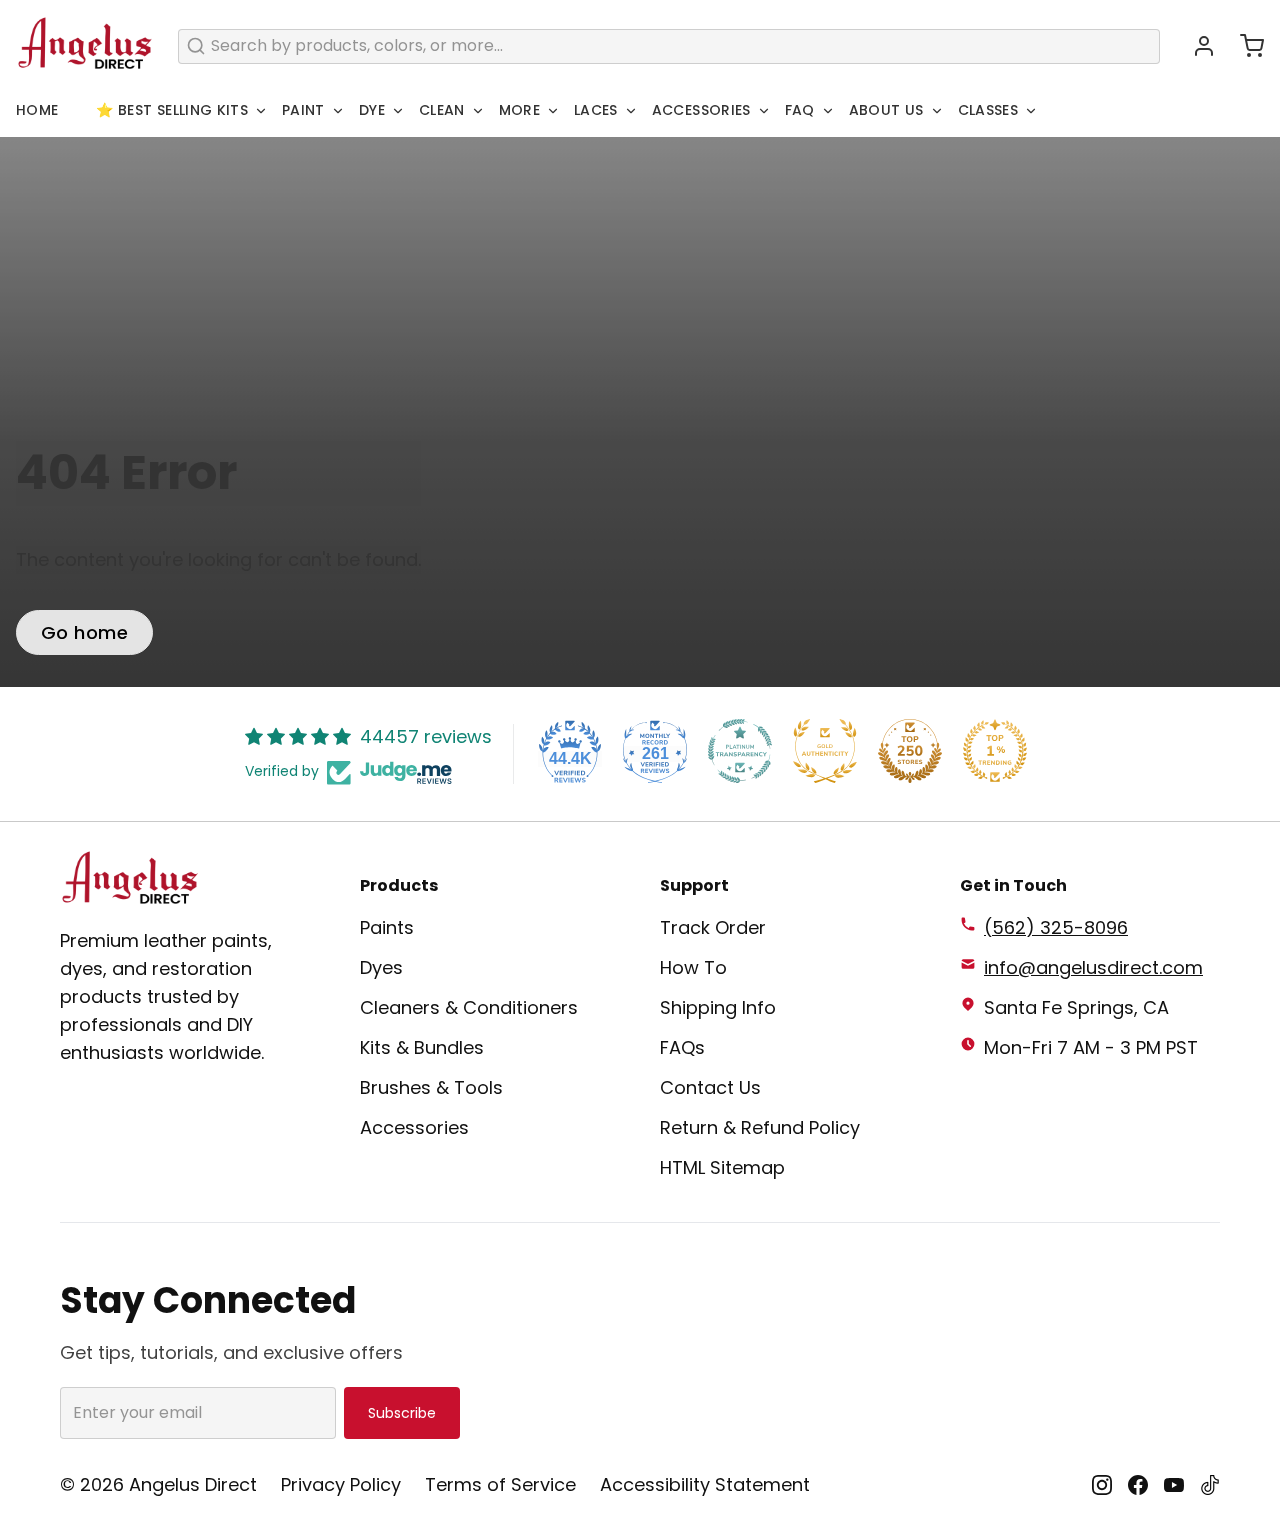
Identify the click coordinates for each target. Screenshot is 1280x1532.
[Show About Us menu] (937, 111)
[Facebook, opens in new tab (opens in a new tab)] (1138, 1485)
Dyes (381, 967)
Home (37, 110)
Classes (988, 110)
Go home (84, 632)
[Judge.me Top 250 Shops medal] (910, 751)
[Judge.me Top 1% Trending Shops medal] (995, 751)
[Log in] (1196, 46)
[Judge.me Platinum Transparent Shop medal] (740, 751)
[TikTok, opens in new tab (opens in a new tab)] (1210, 1485)
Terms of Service (500, 1484)
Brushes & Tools (431, 1087)
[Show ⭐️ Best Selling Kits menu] (261, 111)
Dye (372, 110)
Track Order (713, 927)
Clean (442, 110)
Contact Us (710, 1087)
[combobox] (669, 46)
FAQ (800, 110)
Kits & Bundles (422, 1047)
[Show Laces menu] (631, 111)
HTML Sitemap (722, 1167)
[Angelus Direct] (85, 46)
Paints (387, 927)
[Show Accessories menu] (764, 111)
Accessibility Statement (705, 1484)
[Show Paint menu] (338, 111)
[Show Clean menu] (478, 111)
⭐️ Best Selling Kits (172, 110)
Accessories (701, 110)
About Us (886, 110)
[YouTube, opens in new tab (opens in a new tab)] (1174, 1485)
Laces (596, 110)
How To (693, 967)
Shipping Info (718, 1007)
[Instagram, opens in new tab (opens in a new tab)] (1102, 1485)
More (519, 110)
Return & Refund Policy (760, 1127)
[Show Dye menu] (398, 111)
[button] (1244, 46)
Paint (303, 110)
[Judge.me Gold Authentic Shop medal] (825, 751)
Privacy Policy (341, 1484)
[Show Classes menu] (1031, 111)
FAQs (682, 1047)
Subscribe (402, 1413)
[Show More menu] (553, 111)
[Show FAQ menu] (828, 111)
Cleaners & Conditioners (469, 1007)
